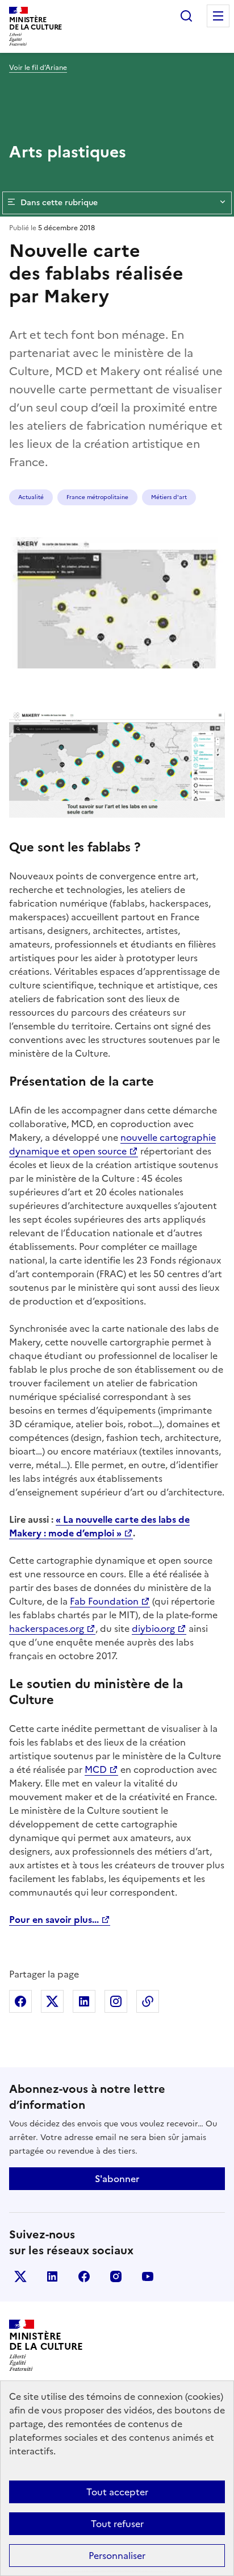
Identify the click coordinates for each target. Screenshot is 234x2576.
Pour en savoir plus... (54, 1919)
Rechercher (186, 16)
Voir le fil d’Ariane (38, 68)
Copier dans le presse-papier (148, 2001)
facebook (84, 2276)
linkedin (52, 2276)
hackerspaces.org (47, 1628)
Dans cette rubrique (59, 203)
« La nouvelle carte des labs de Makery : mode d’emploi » (99, 1526)
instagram (116, 2276)
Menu (218, 16)
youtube (148, 2276)
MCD (96, 1769)
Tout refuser (117, 2524)
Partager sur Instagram (116, 2001)
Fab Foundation (104, 1601)
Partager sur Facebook (20, 2001)
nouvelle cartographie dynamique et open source (112, 1144)
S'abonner (117, 2179)
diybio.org (153, 1628)
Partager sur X (52, 2001)
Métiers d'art (169, 497)
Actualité (31, 497)
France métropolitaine (97, 497)
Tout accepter (117, 2492)
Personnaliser (117, 2556)
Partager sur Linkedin (84, 2001)
